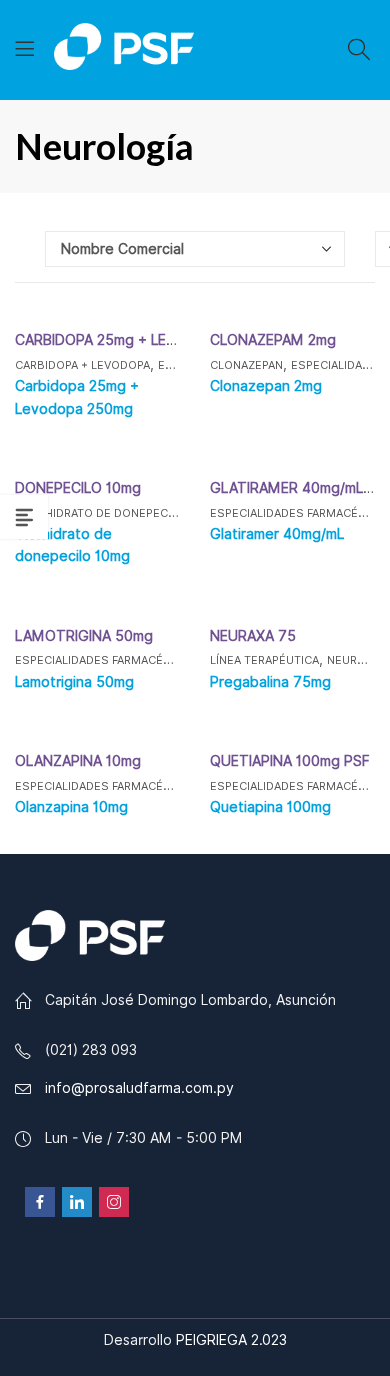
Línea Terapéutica (264, 660)
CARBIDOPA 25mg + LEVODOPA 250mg (144, 340)
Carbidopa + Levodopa (82, 365)
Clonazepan (246, 365)
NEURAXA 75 (253, 636)
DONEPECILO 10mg (78, 488)
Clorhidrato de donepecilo (100, 513)
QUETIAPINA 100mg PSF (290, 761)
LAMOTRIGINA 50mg (84, 636)
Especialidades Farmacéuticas (109, 660)
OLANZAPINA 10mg (78, 761)
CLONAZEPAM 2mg (273, 340)
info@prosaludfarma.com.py (139, 1088)
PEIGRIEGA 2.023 (231, 1340)
